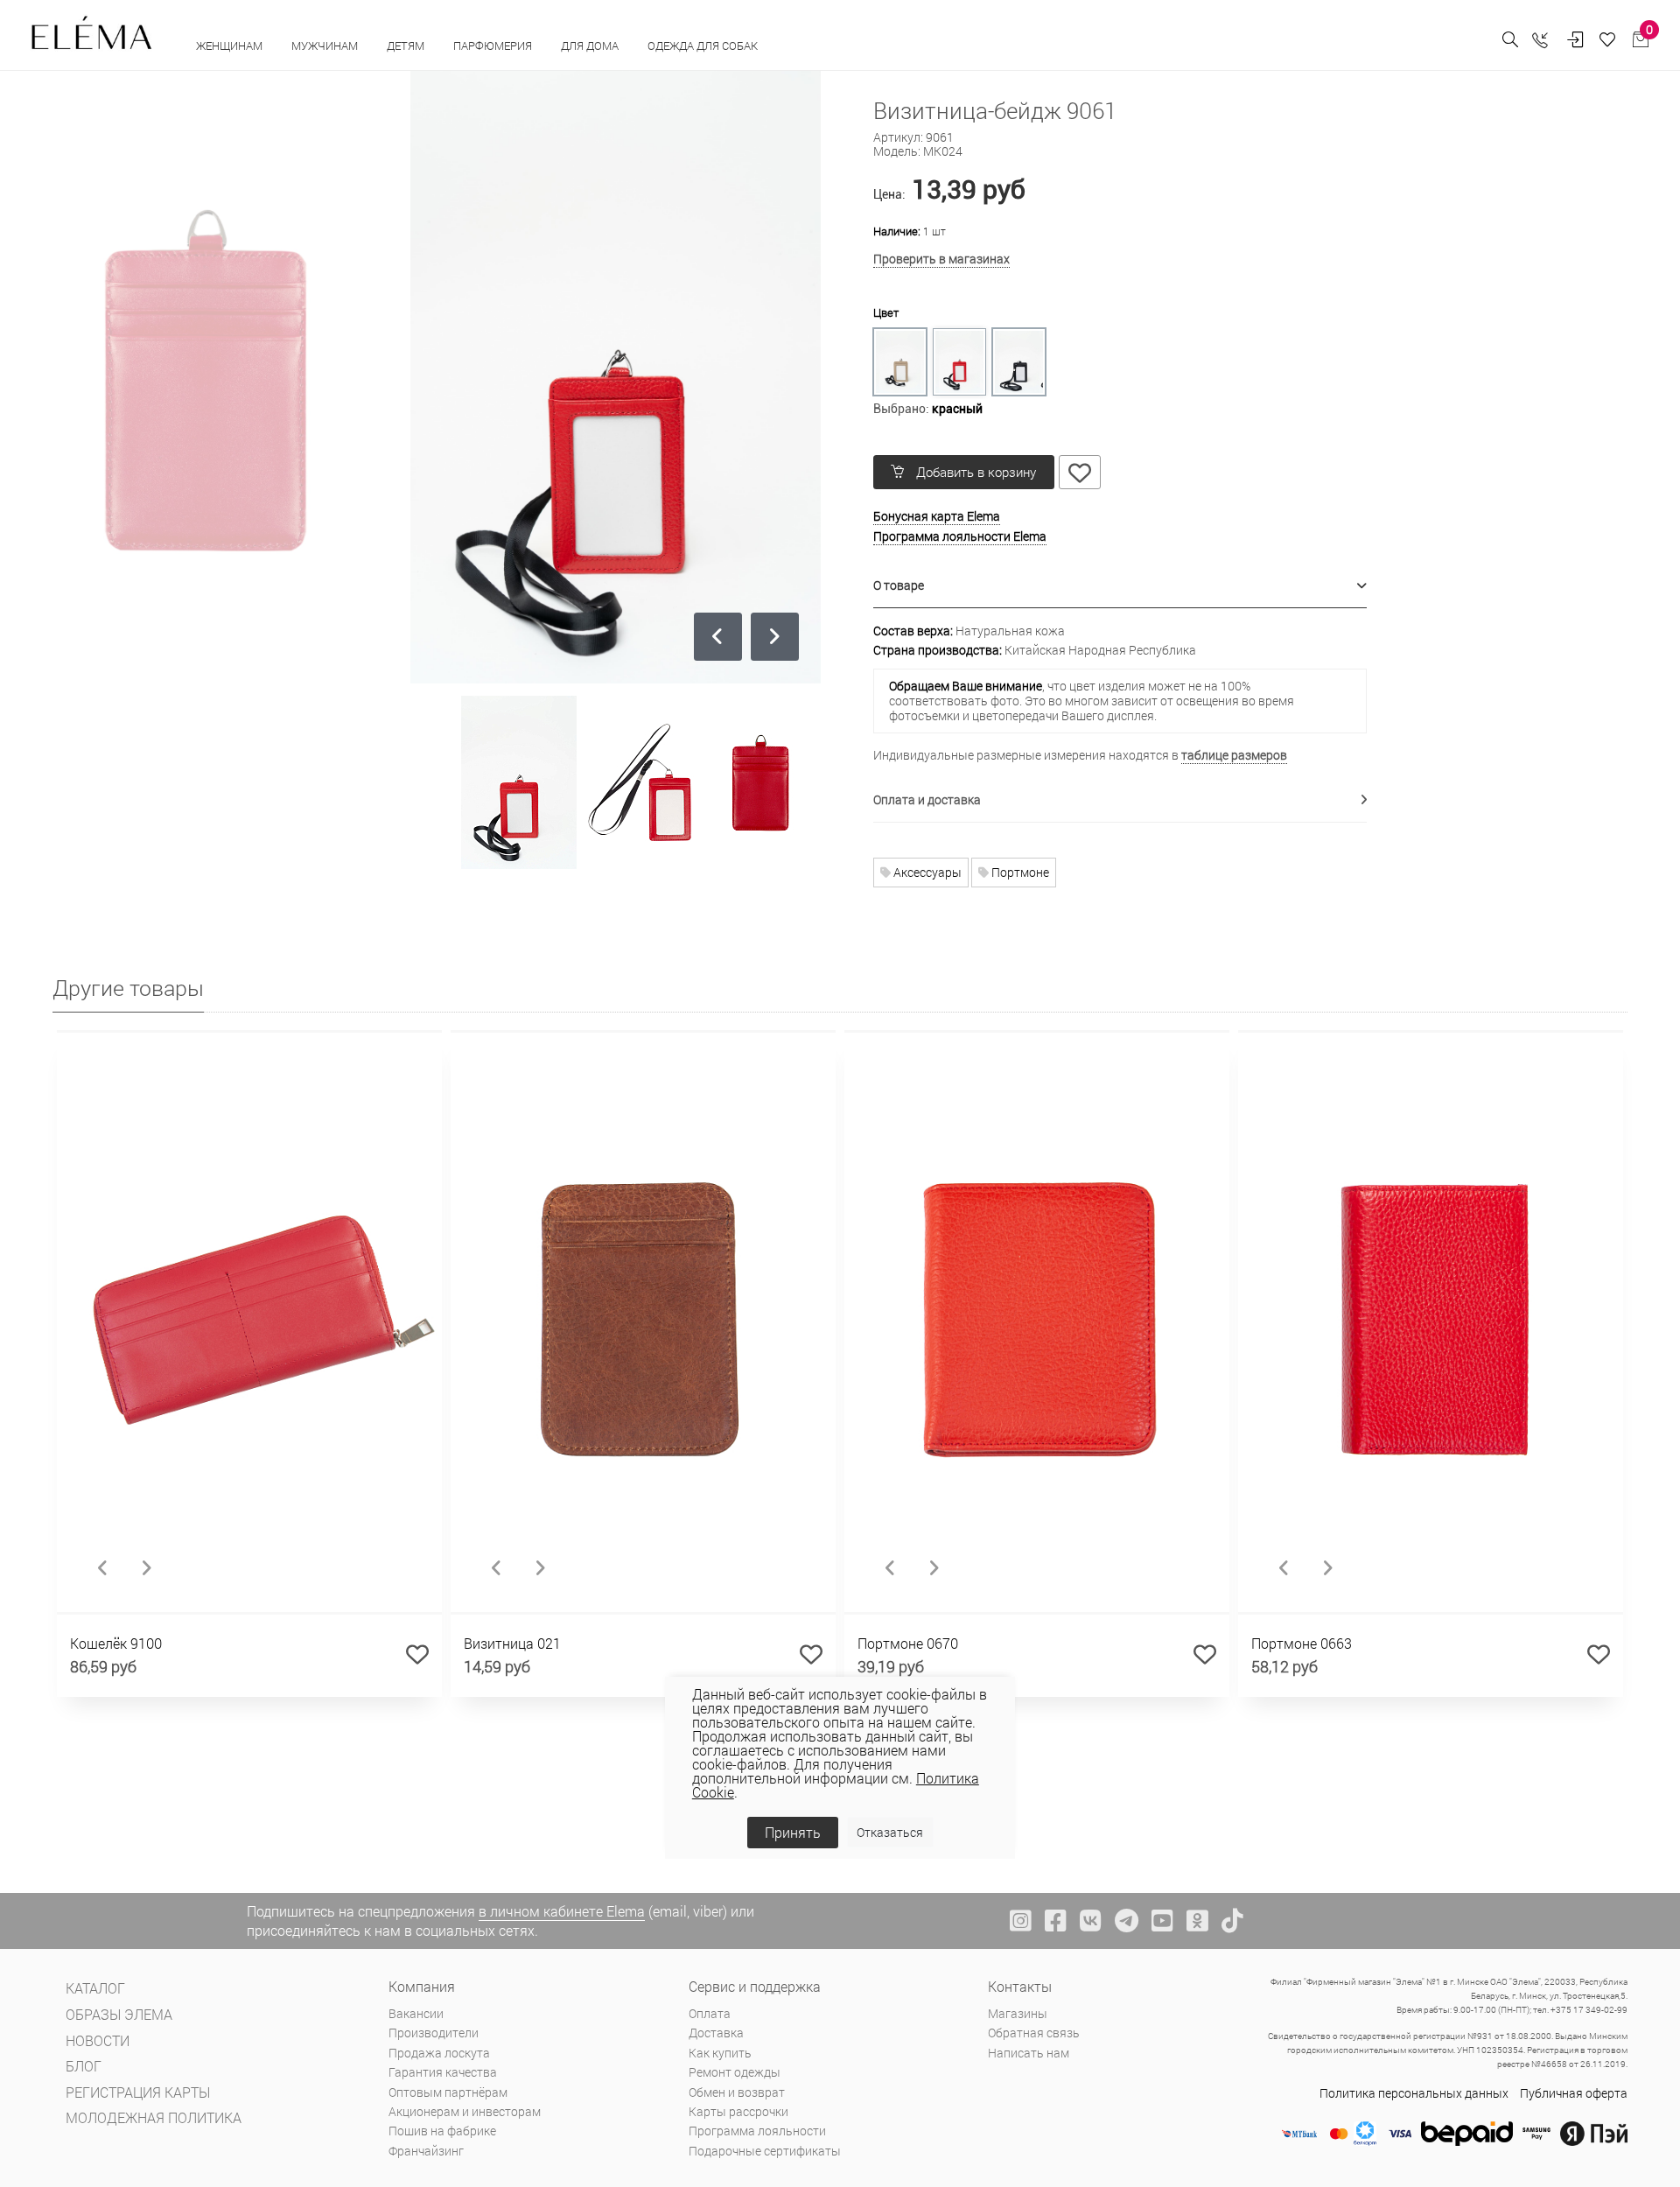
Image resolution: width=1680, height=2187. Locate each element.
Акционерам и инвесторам (465, 2111)
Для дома (591, 46)
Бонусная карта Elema (937, 516)
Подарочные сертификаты (765, 2151)
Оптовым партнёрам (448, 2092)
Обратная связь (1034, 2033)
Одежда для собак (703, 46)
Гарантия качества (443, 2072)
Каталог (95, 1988)
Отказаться (890, 1832)
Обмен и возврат (737, 2092)
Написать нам (1029, 2053)
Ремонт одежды (735, 2072)
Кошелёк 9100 (116, 1643)
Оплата (710, 2013)
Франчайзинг (426, 2151)
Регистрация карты (138, 2092)
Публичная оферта (1574, 2093)
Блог (84, 2066)
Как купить (720, 2053)
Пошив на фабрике (442, 2131)
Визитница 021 (512, 1643)
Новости (98, 2040)
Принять (793, 1832)
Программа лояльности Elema (960, 536)
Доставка (716, 2033)
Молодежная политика (154, 2117)
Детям (407, 46)
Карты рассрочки (738, 2111)
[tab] (1120, 586)
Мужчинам (326, 46)
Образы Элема (119, 2014)
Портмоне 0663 (1302, 1643)
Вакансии (416, 2013)
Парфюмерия (494, 46)
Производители (434, 2033)
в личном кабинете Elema (562, 1911)
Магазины (1018, 2013)
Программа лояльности (757, 2131)
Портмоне (1019, 872)
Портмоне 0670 (908, 1643)
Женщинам (231, 46)
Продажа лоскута (439, 2053)
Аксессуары (926, 872)
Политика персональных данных (1414, 2093)
